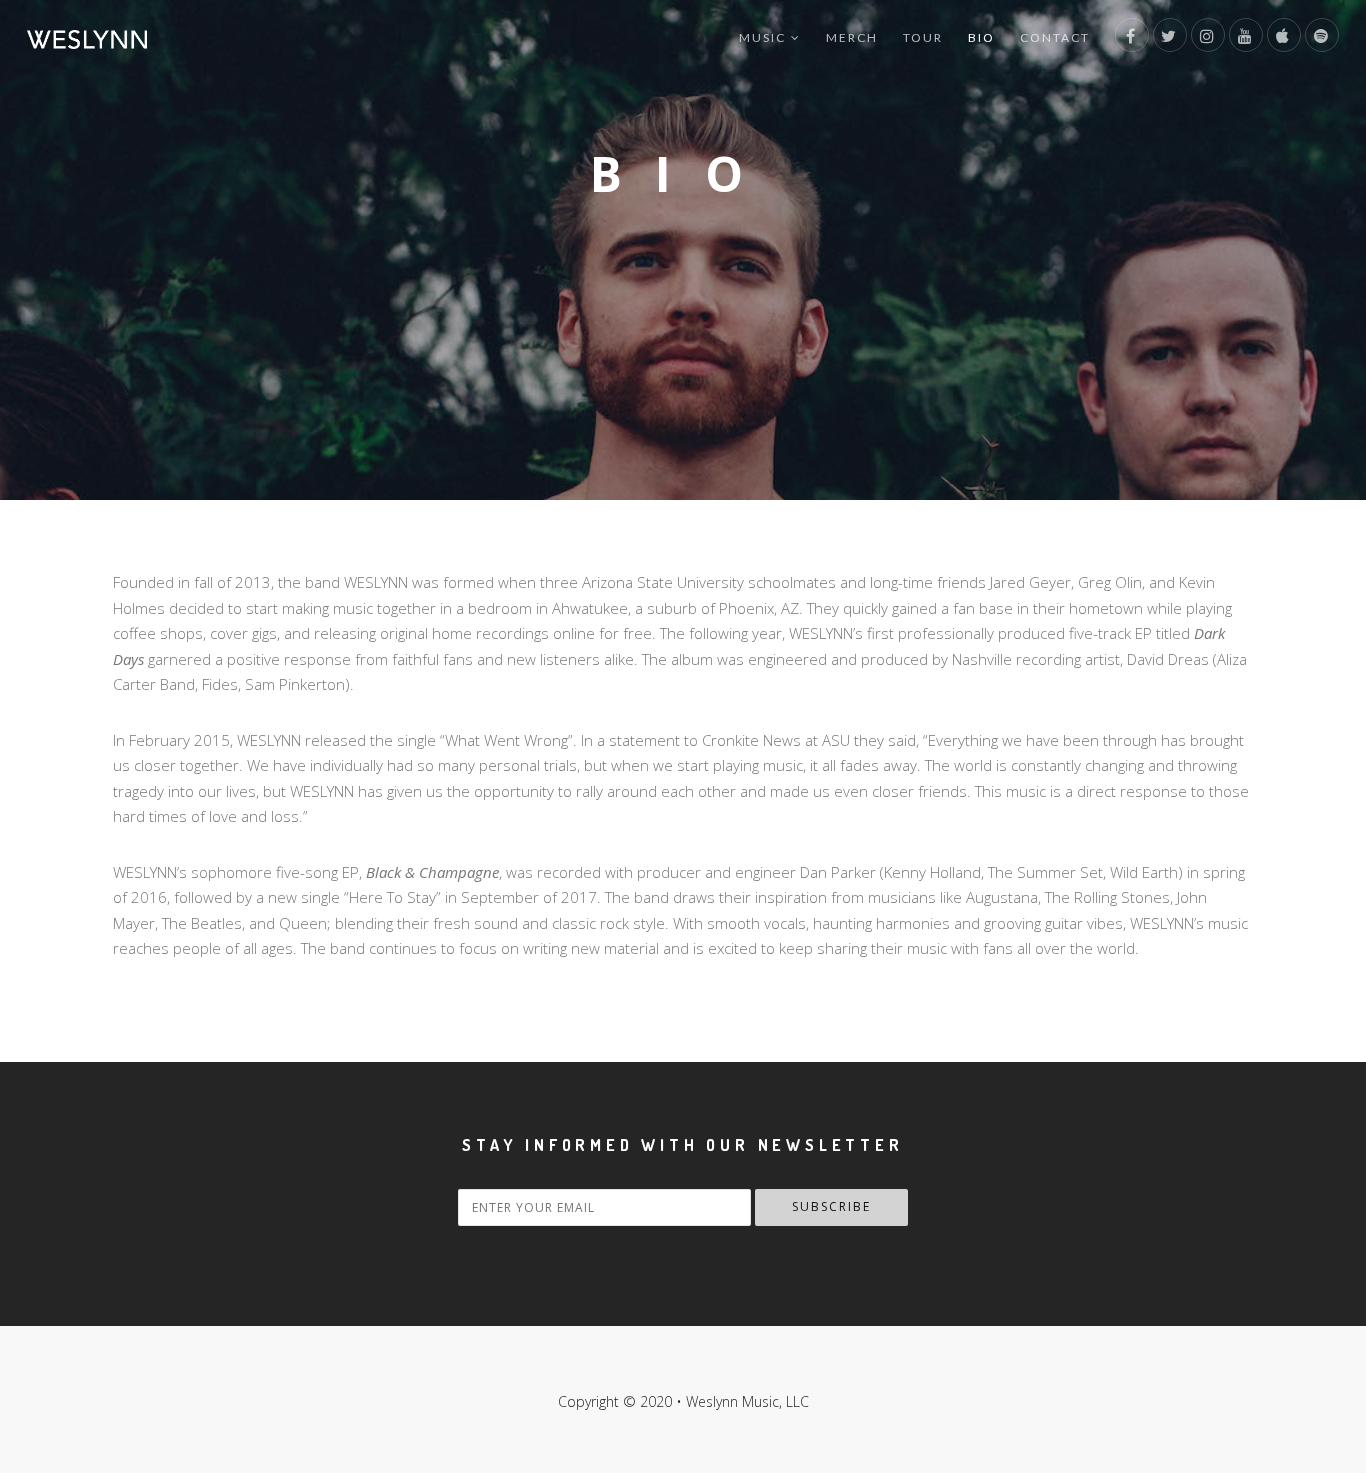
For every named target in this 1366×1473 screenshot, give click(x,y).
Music (762, 37)
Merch (852, 37)
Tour (923, 37)
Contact (1055, 37)
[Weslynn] (87, 37)
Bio (981, 37)
